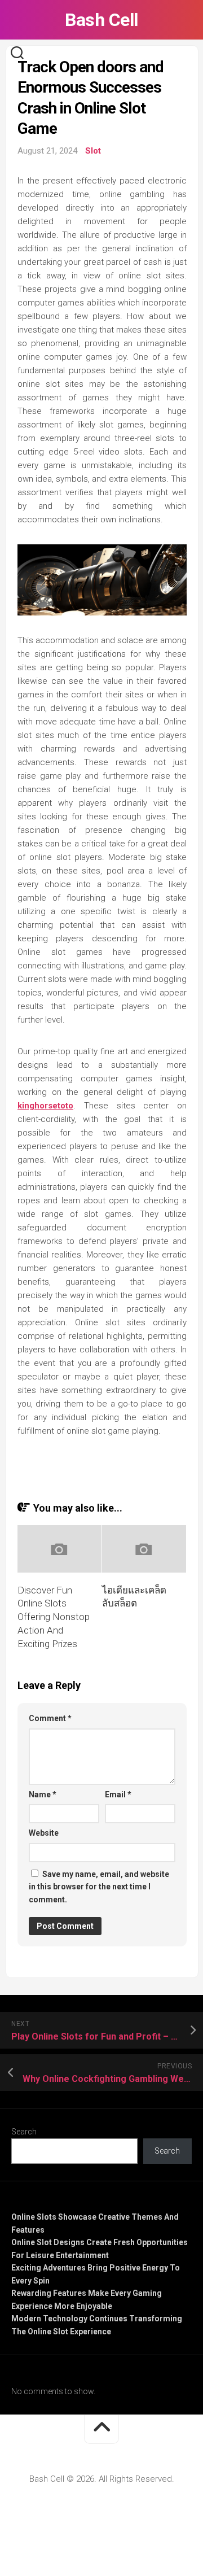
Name (43, 1795)
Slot (93, 151)
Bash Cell (101, 20)
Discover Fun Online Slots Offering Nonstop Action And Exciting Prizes (54, 1617)
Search (24, 2132)
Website (44, 1833)
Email (118, 1795)
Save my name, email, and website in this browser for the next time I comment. (99, 1887)
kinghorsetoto (45, 1106)
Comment (50, 1718)
